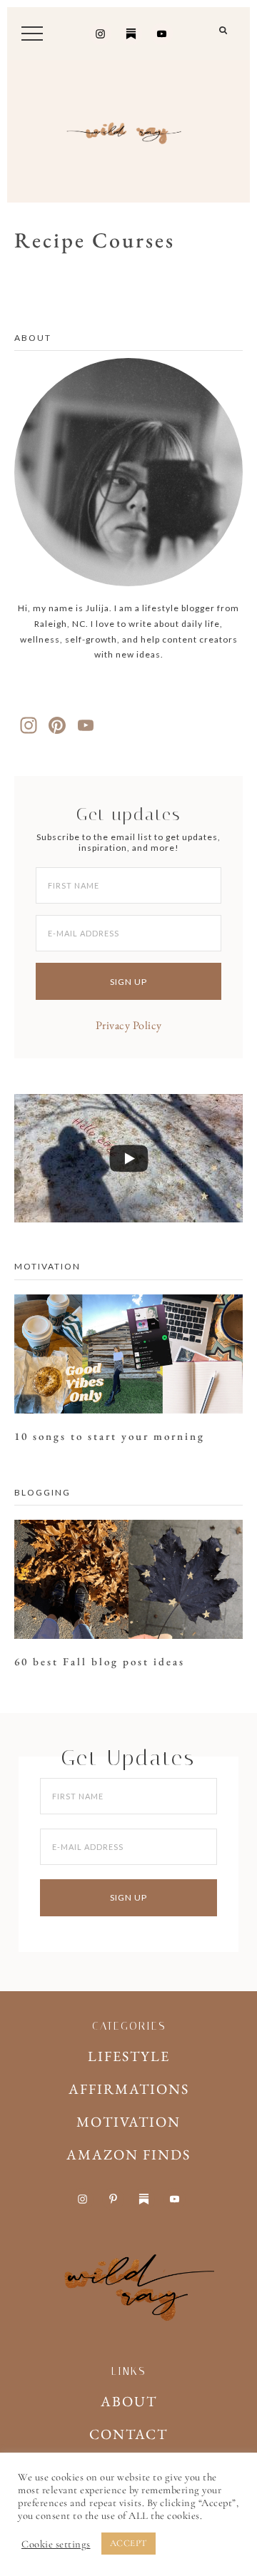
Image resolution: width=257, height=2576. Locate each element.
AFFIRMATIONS (129, 2089)
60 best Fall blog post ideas (100, 1661)
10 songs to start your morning (110, 1436)
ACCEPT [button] (128, 2543)
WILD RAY (128, 131)
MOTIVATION (128, 2122)
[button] (224, 36)
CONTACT (128, 2434)
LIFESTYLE (129, 2056)
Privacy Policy (129, 1025)
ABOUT (129, 2401)
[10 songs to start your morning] (128, 1358)
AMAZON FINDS (128, 2155)
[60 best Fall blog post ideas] (128, 1583)
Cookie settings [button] (56, 2544)
